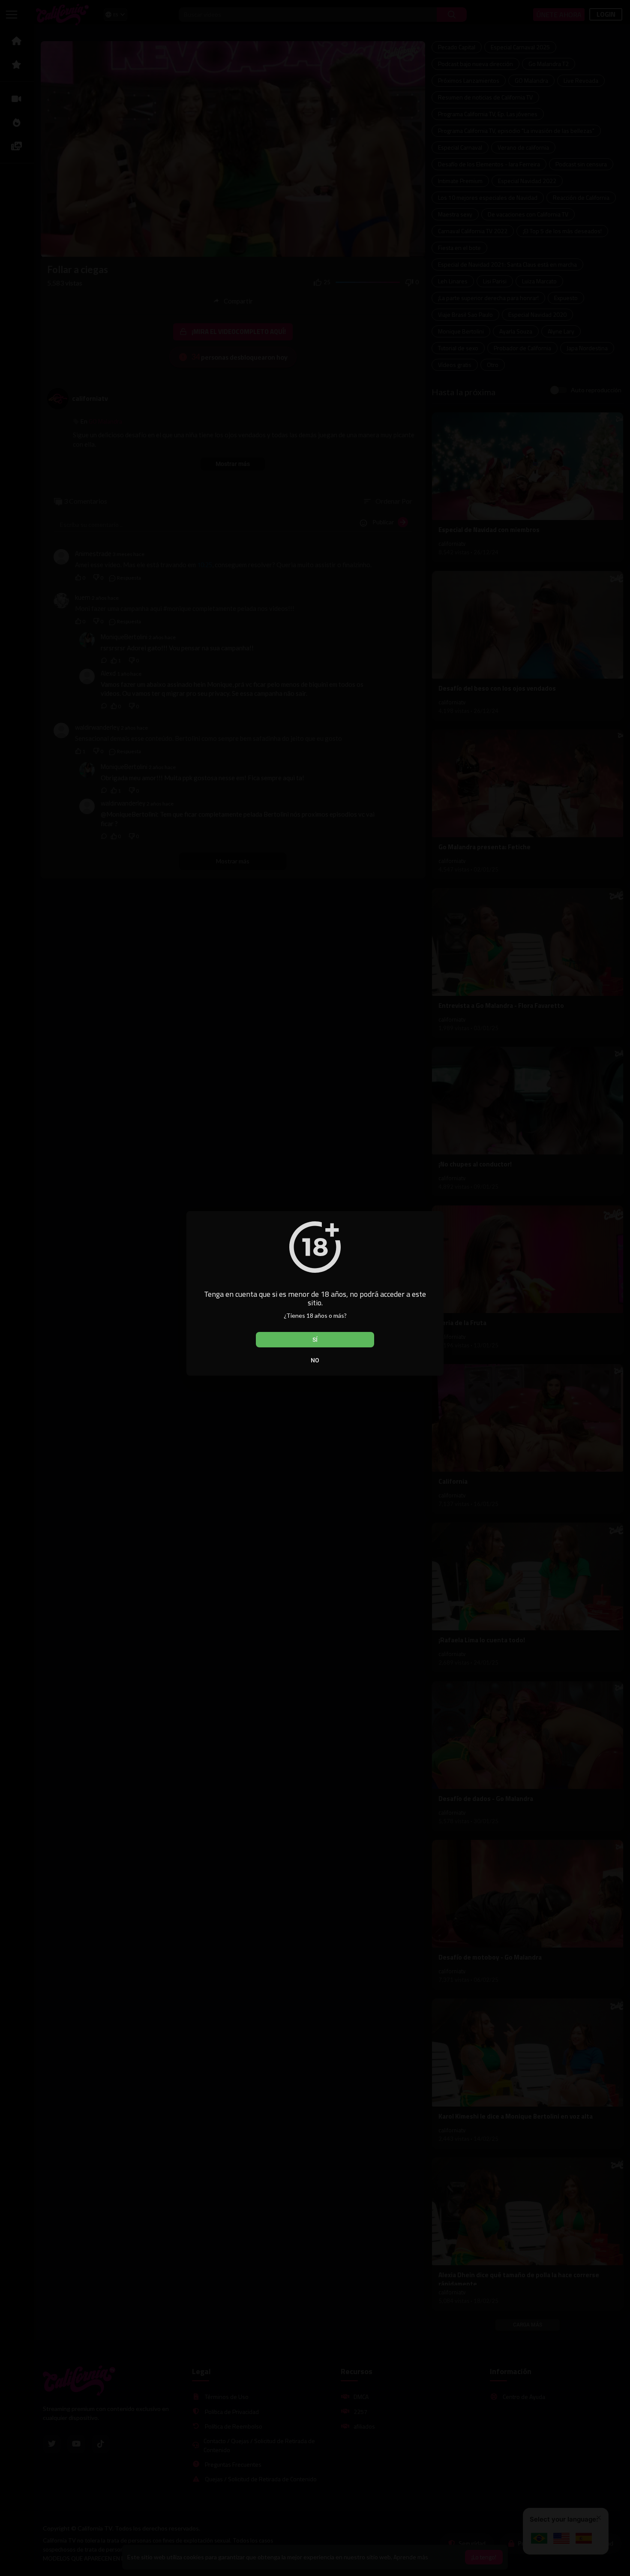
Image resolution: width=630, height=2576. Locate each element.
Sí (315, 1340)
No (315, 1360)
